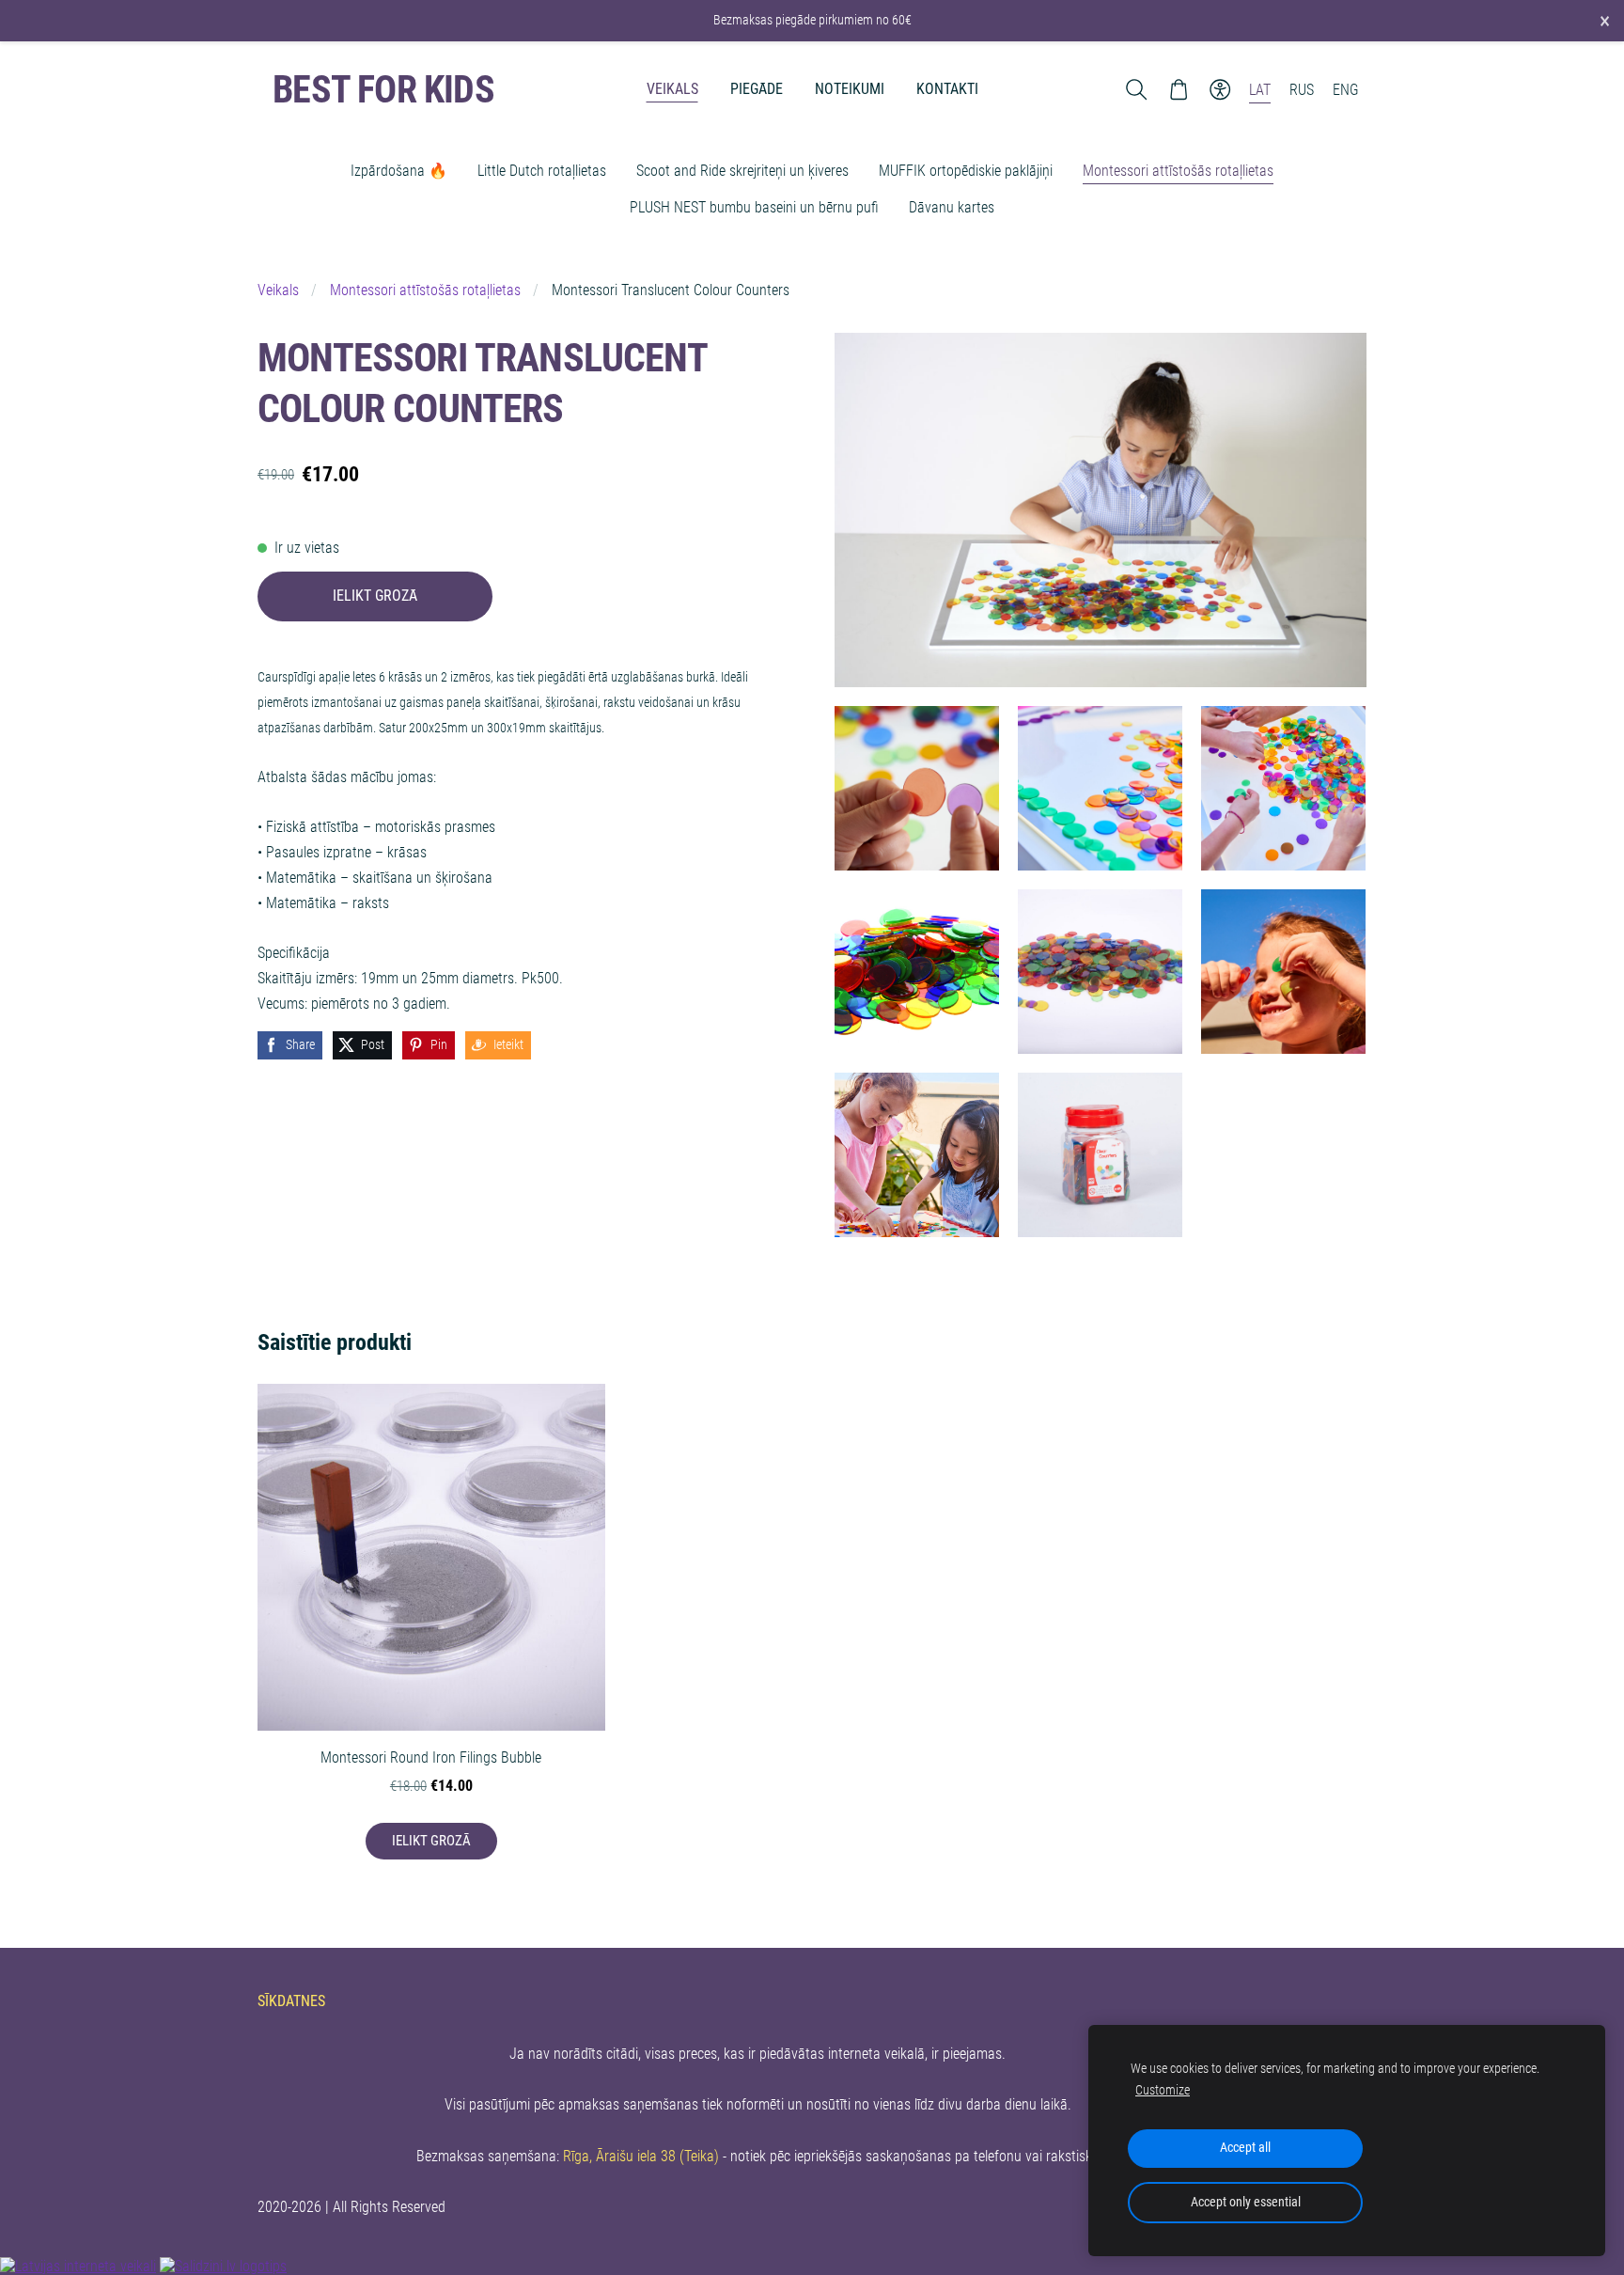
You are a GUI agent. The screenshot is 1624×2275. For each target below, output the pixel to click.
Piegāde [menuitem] (757, 89)
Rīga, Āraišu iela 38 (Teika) (641, 2156)
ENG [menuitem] (1346, 90)
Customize (1163, 2090)
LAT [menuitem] (1260, 90)
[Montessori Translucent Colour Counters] (917, 788)
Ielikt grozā (375, 596)
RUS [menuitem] (1302, 90)
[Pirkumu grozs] (1178, 90)
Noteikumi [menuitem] (850, 89)
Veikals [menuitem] (672, 89)
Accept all (1245, 2148)
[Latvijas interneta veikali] (78, 2266)
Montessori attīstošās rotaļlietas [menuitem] (1178, 171)
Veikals (278, 290)
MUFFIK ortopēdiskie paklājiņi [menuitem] (966, 171)
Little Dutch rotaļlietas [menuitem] (542, 171)
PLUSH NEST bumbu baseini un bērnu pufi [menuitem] (754, 207)
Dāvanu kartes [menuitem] (952, 207)
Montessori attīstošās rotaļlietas (425, 290)
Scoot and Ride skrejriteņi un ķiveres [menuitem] (742, 171)
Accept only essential (1246, 2202)
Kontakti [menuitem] (947, 89)
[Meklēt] (1137, 90)
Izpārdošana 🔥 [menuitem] (399, 171)
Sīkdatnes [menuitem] (291, 2001)
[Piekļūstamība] (1220, 90)
